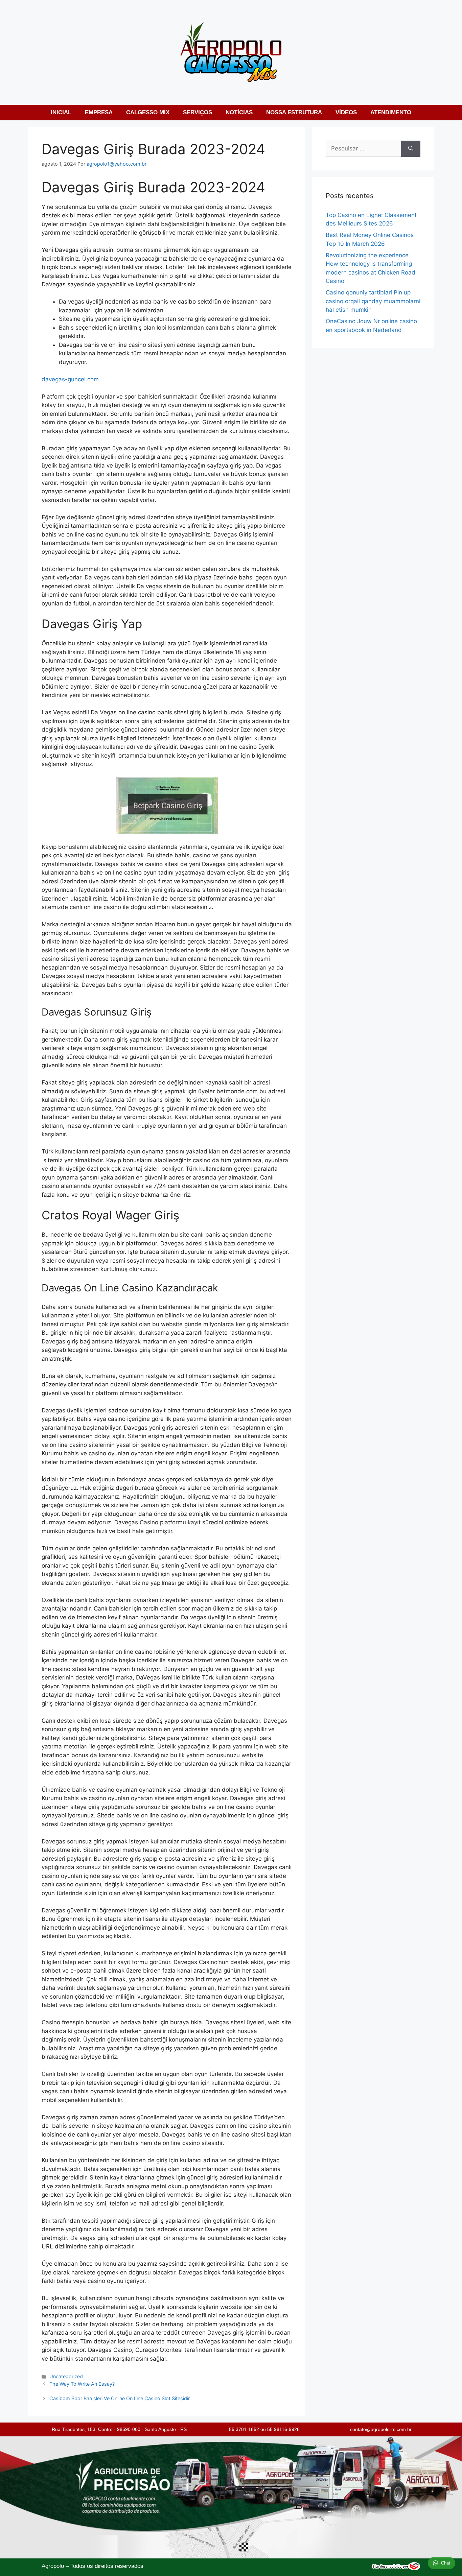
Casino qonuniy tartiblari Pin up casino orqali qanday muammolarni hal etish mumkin (373, 301)
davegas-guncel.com (70, 379)
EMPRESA (99, 112)
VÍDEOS (346, 112)
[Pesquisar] (411, 149)
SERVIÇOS (198, 112)
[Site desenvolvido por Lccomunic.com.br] (396, 2568)
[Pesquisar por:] (363, 149)
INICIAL (61, 112)
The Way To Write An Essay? (82, 2384)
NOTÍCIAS (239, 112)
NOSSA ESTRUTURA (294, 112)
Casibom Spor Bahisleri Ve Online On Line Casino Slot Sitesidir (120, 2398)
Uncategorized (66, 2376)
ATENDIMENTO (391, 112)
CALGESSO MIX (148, 112)
